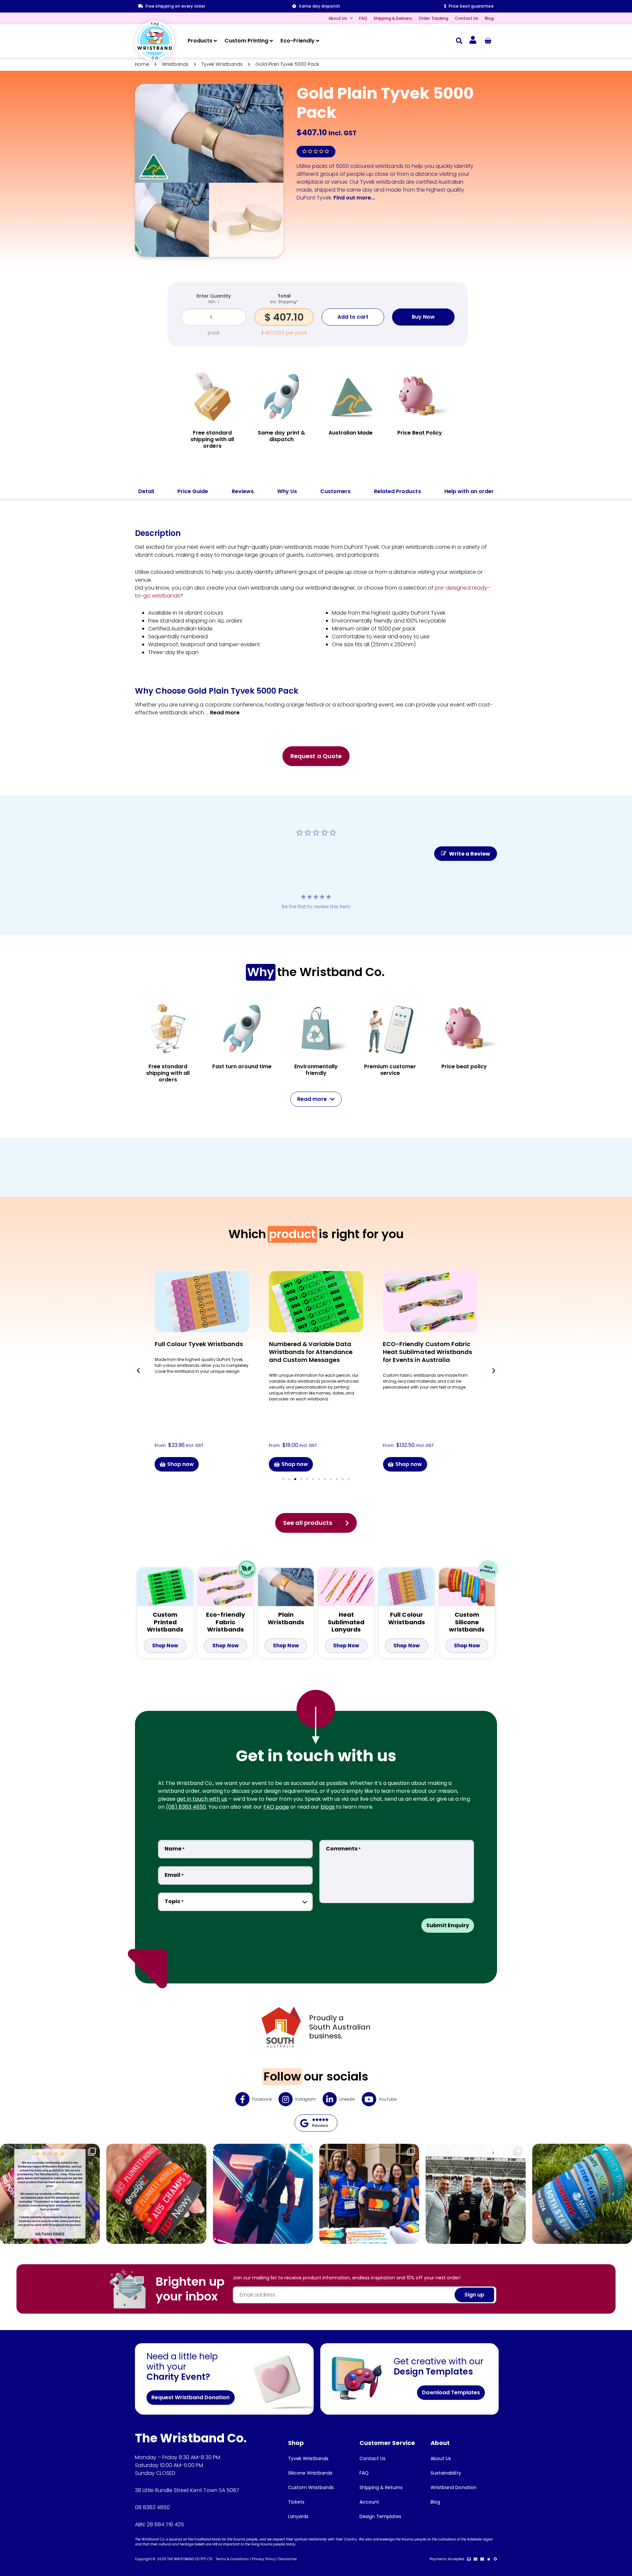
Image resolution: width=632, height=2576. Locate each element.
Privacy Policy (263, 2559)
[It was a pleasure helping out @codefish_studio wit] (475, 2194)
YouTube (388, 2099)
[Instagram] (286, 2099)
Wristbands (175, 64)
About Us (338, 18)
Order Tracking (433, 18)
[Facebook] (242, 2099)
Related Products (397, 491)
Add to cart (353, 317)
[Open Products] (215, 41)
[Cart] (488, 41)
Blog (489, 18)
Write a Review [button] (470, 854)
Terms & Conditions (232, 2559)
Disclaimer (288, 2559)
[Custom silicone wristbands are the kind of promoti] (582, 2194)
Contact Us (467, 18)
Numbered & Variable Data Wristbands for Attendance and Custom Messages (311, 1352)
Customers (335, 491)
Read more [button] (225, 713)
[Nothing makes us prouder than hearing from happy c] (50, 2194)
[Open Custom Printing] (271, 41)
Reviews (243, 491)
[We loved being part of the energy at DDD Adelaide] (369, 2194)
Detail (146, 491)
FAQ (363, 18)
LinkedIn (347, 2099)
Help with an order (469, 491)
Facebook (262, 2099)
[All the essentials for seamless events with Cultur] (263, 2194)
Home (142, 64)
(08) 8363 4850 (186, 1807)
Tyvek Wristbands (222, 64)
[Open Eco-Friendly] (318, 41)
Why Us (287, 491)
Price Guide (193, 491)
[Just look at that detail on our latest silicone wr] (156, 2194)
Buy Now (423, 317)
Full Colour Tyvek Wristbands (199, 1344)
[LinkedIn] (330, 2099)
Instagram (306, 2099)
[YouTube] (369, 2099)
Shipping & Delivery (393, 18)
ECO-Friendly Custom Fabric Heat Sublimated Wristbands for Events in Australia (427, 1352)
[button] (459, 41)
